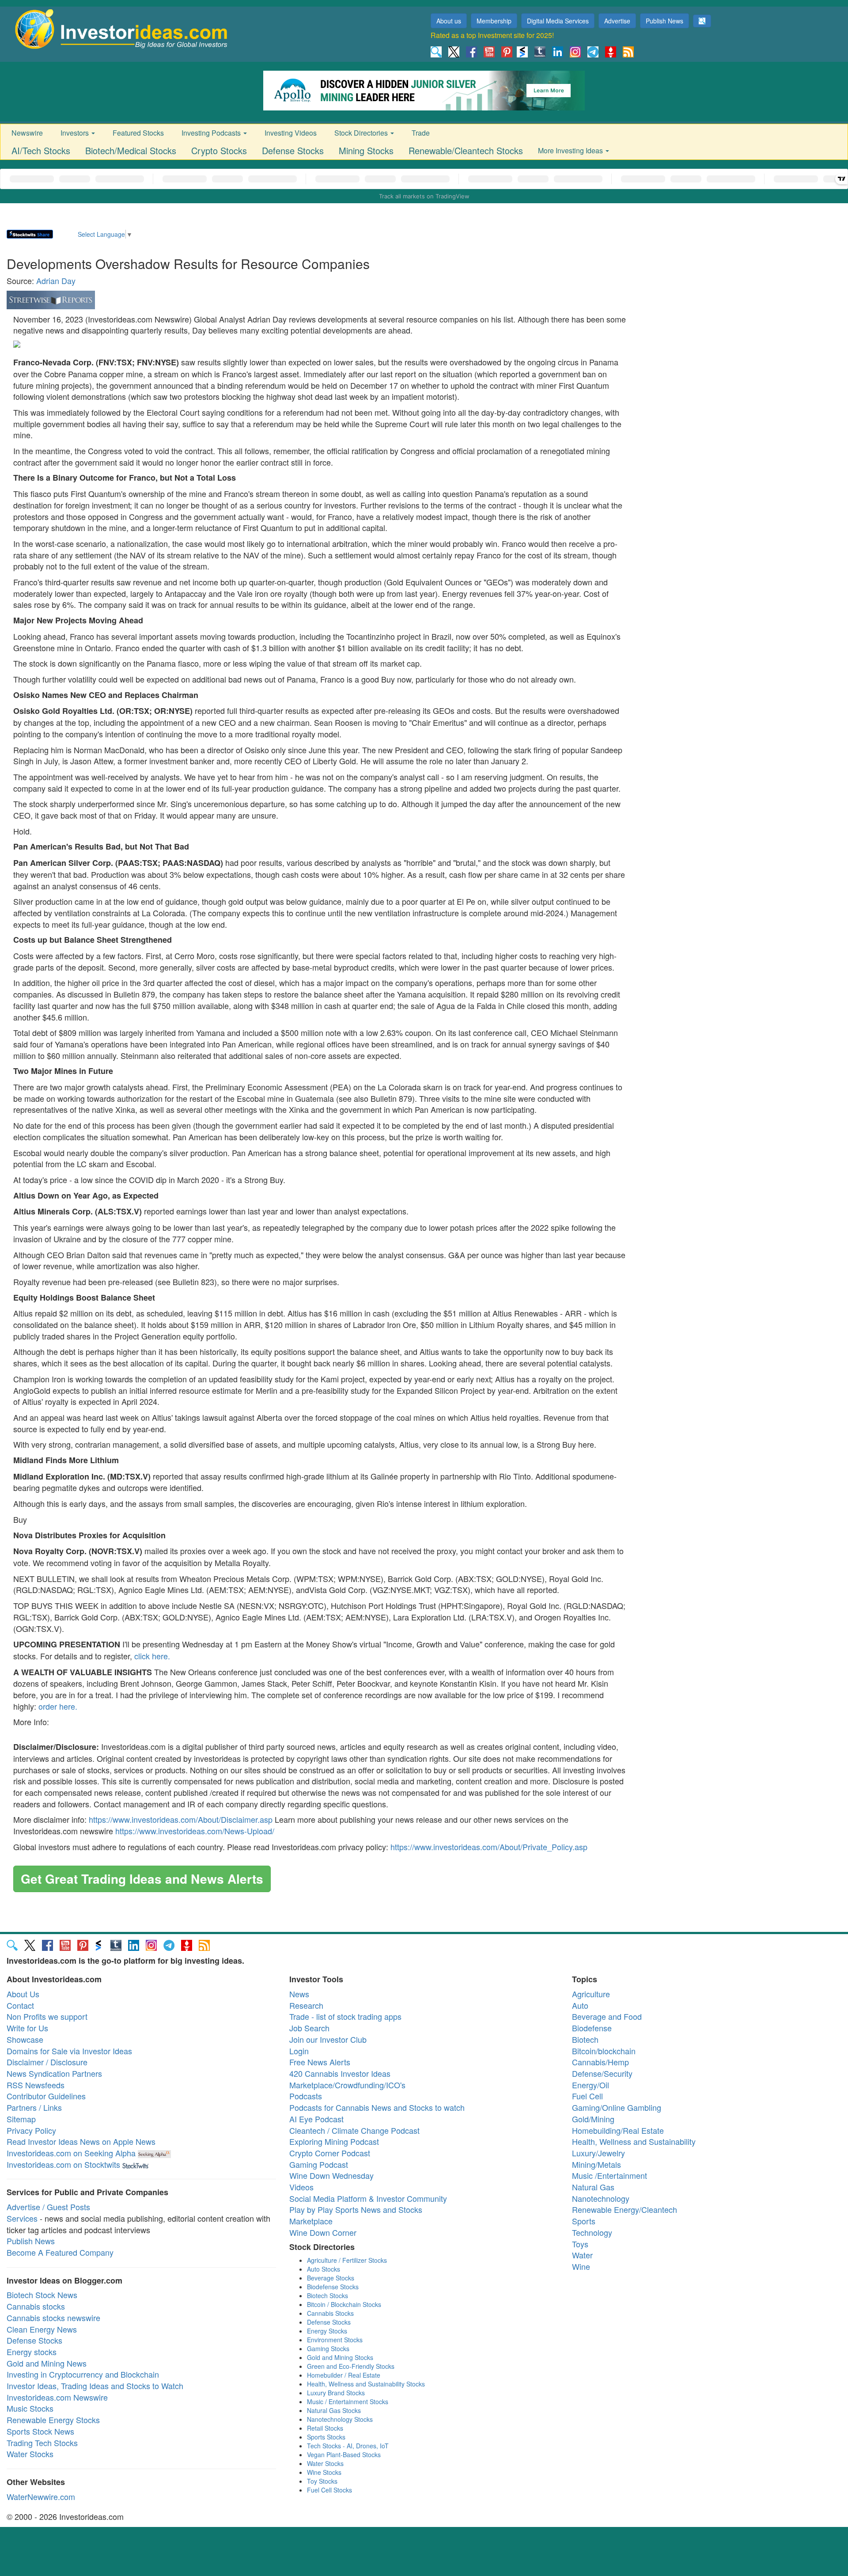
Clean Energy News (42, 2329)
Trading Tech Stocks (42, 2443)
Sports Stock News (40, 2431)
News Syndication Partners (54, 2073)
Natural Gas (593, 2187)
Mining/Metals (596, 2164)
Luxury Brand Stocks (336, 2393)
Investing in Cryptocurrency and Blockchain (83, 2374)
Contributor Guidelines (46, 2096)
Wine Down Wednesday (331, 2175)
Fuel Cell (587, 2096)
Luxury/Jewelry (598, 2153)
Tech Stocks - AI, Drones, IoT (348, 2446)
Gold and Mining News (47, 2363)
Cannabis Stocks (330, 2313)
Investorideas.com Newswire (57, 2397)
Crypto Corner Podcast (330, 2153)
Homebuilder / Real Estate (344, 2375)
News (299, 1994)
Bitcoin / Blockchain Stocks (344, 2304)
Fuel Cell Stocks (329, 2490)
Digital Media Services (558, 21)
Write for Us (27, 2028)
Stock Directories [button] (362, 133)
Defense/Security (602, 2073)
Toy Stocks (322, 2481)
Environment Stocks (335, 2340)
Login (299, 2051)
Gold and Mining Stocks (340, 2357)
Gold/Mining (593, 2119)
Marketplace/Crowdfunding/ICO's (347, 2085)
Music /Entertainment (609, 2175)
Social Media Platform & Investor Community (368, 2198)
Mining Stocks (366, 150)
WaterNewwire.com (41, 2496)
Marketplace (311, 2221)
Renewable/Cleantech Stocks (466, 150)
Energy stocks (32, 2352)
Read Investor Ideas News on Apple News (81, 2141)
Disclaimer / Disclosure (47, 2062)
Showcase (25, 2039)
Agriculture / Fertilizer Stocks (347, 2260)
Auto (580, 2005)
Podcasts (306, 2096)
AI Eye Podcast (316, 2119)
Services (22, 2218)
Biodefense (592, 2028)
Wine (581, 2266)
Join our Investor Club (328, 2039)
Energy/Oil (591, 2085)
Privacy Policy (31, 2130)
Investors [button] (76, 133)
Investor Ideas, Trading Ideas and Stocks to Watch (95, 2386)
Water (582, 2255)
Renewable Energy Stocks (53, 2420)
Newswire (27, 133)
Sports (584, 2221)
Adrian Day (56, 281)
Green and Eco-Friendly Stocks (351, 2366)
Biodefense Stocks (333, 2287)
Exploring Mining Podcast (334, 2141)
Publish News (664, 21)
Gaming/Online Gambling (617, 2107)
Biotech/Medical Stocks (131, 150)
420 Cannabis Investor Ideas (340, 2073)
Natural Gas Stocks (334, 2410)
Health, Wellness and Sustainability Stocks (366, 2384)
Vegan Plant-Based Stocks (344, 2455)
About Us (23, 1994)
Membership (494, 21)
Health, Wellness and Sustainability (634, 2141)
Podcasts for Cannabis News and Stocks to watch (377, 2107)
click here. (152, 1656)
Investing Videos (291, 133)
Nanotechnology (601, 2198)
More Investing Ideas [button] (571, 150)
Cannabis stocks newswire (53, 2318)
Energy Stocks (327, 2331)
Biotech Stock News (42, 2295)
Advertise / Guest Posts (48, 2207)
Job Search (309, 2028)
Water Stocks (30, 2454)
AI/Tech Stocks (41, 150)
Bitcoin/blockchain (604, 2051)
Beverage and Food (607, 2016)
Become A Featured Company (60, 2252)
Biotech (585, 2039)
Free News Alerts (320, 2062)
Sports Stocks (326, 2437)
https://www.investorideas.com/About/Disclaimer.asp (181, 1819)
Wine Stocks (324, 2472)
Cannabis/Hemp (600, 2062)
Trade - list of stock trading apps (345, 2016)
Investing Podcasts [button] (212, 133)
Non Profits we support (47, 2016)
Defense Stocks (293, 150)
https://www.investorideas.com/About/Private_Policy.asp (489, 1847)
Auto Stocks (324, 2269)
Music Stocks (30, 2408)
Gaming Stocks (328, 2348)
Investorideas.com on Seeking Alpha (71, 2153)
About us (449, 21)
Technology (592, 2232)
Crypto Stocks (219, 150)
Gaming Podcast (319, 2164)
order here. (58, 1706)
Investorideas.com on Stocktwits (63, 2164)
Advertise (617, 21)
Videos (301, 2187)
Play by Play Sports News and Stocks (356, 2209)
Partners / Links (34, 2107)
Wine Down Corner (323, 2232)
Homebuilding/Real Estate (618, 2130)
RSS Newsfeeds (36, 2085)
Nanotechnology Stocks (340, 2419)
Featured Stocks (138, 133)
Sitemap (21, 2119)
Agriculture (591, 1994)
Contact (20, 2005)
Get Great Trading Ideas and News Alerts (142, 1879)
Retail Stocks (325, 2428)
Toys (580, 2244)
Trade (421, 133)
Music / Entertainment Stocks (348, 2401)
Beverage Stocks (331, 2278)
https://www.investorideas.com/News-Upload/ (195, 1831)
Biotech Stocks (327, 2295)
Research (306, 2005)
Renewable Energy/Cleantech (625, 2209)
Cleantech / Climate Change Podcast (354, 2130)
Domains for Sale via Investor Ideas (69, 2051)
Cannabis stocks (36, 2306)
